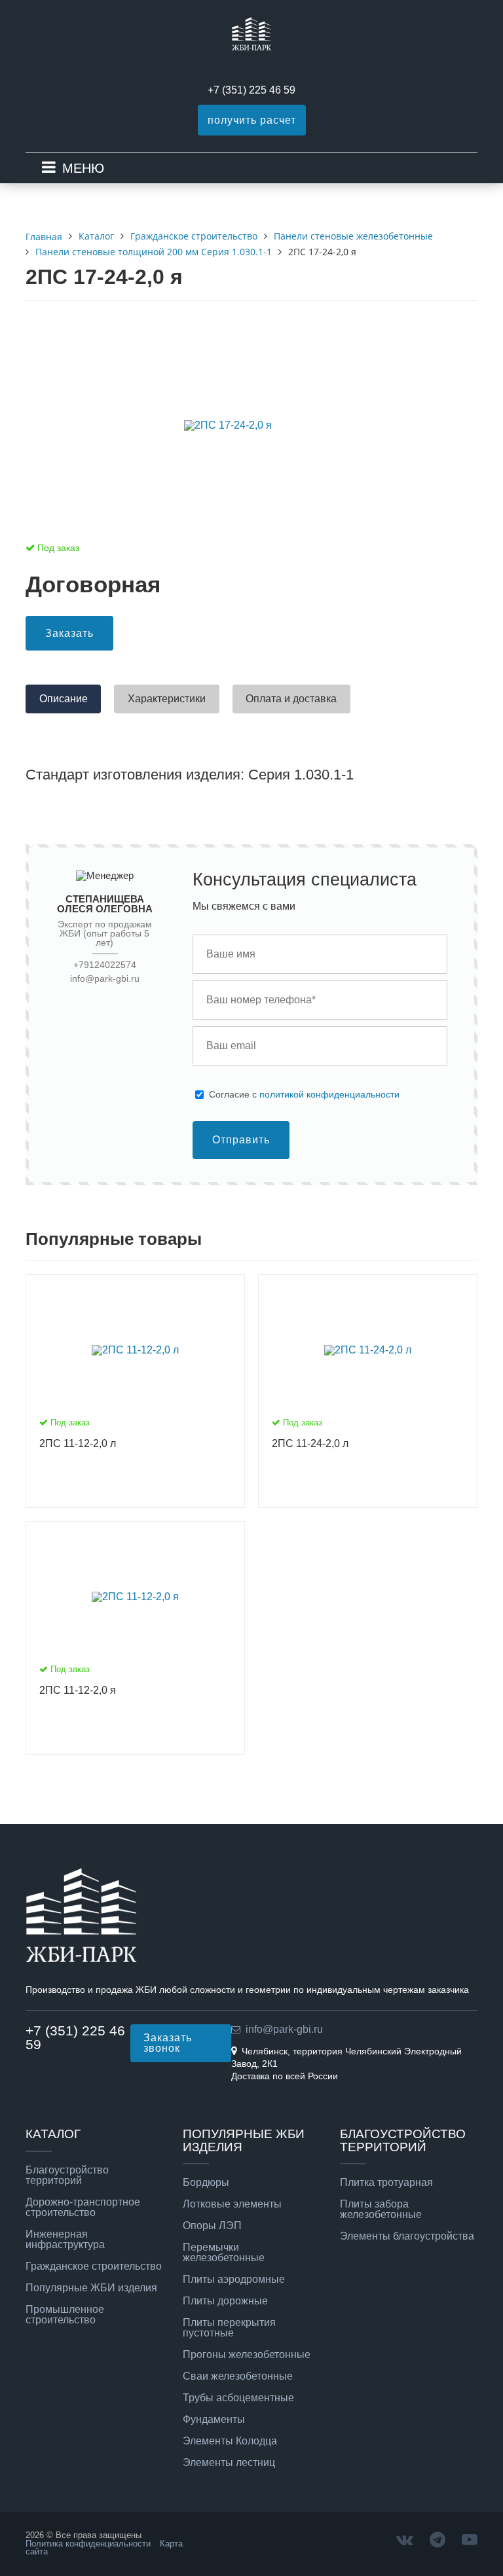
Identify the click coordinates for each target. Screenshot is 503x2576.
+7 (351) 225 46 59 (251, 90)
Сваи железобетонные (238, 2376)
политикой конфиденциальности (329, 1094)
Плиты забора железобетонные (381, 2209)
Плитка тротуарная (386, 2183)
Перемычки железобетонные (224, 2253)
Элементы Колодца (230, 2441)
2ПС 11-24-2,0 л (310, 1443)
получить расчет (252, 120)
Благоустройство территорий (67, 2175)
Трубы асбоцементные (238, 2398)
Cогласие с (304, 1094)
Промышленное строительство (65, 2315)
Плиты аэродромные (234, 2280)
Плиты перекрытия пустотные (229, 2328)
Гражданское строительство (94, 2266)
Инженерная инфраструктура (65, 2240)
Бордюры (206, 2183)
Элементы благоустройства (407, 2236)
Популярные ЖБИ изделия (91, 2288)
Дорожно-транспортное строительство (83, 2208)
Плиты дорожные (225, 2301)
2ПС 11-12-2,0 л (78, 1443)
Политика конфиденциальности (88, 2544)
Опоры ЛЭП (212, 2226)
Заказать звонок (168, 2043)
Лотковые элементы (232, 2204)
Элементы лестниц (229, 2463)
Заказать (69, 633)
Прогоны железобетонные (247, 2355)
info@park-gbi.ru (105, 979)
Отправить (241, 1140)
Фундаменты (214, 2420)
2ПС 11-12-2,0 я (78, 1690)
